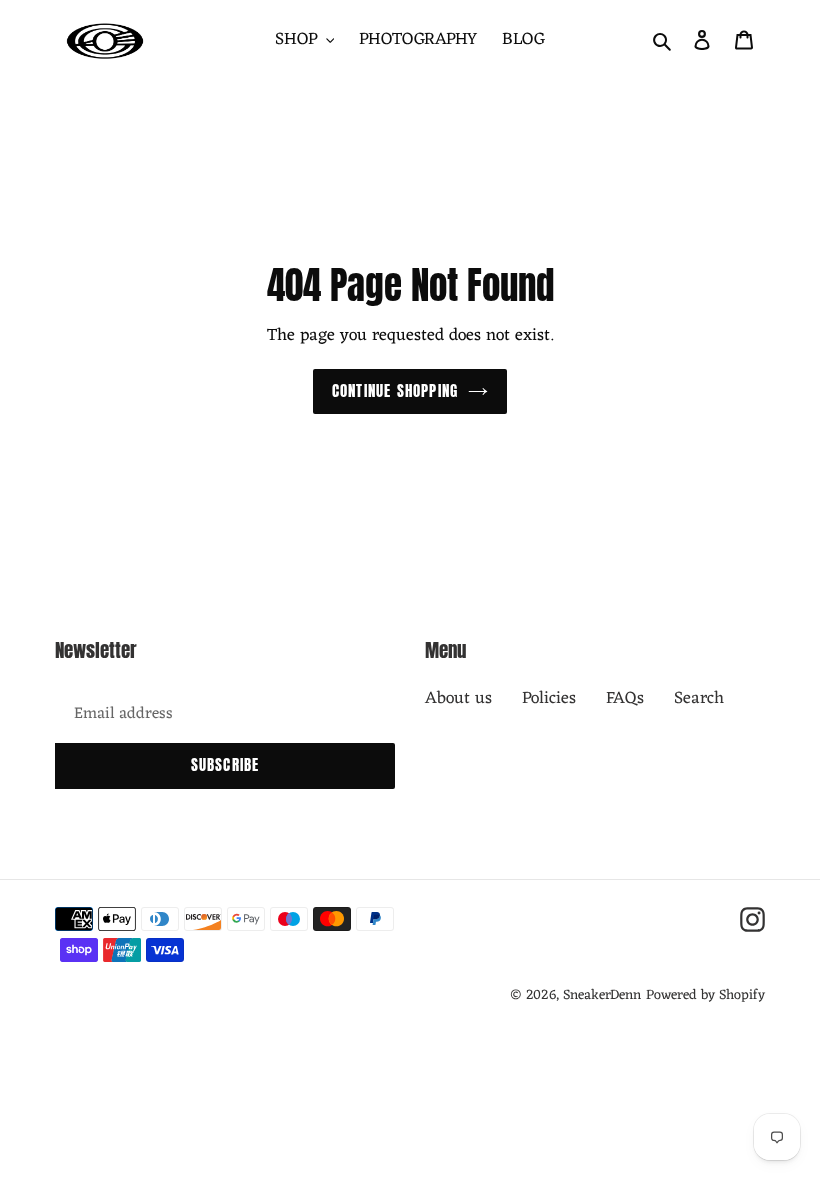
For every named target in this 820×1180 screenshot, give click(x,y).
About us (458, 699)
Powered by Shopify (705, 995)
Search (699, 699)
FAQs (625, 699)
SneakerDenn (602, 995)
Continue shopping (395, 390)
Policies (549, 699)
